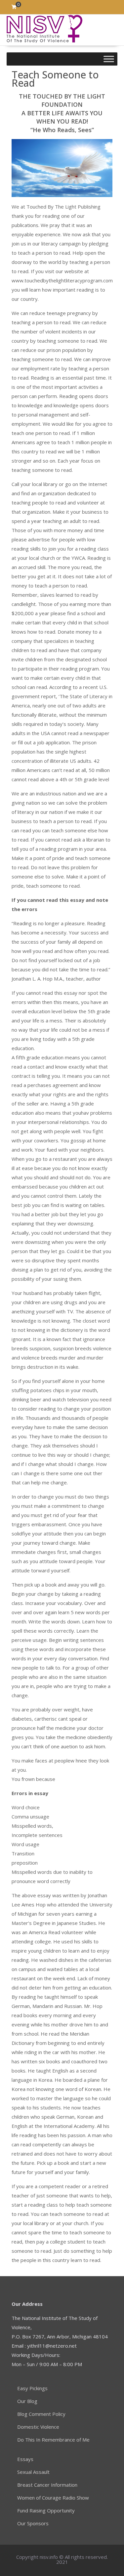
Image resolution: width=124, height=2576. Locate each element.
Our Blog (27, 2401)
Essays (25, 2459)
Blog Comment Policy (41, 2414)
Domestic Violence (38, 2427)
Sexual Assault (33, 2472)
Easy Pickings (32, 2388)
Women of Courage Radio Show (53, 2498)
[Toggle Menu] (109, 59)
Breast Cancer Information (47, 2485)
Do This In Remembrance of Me (53, 2440)
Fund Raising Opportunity (46, 2510)
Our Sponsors (33, 2523)
